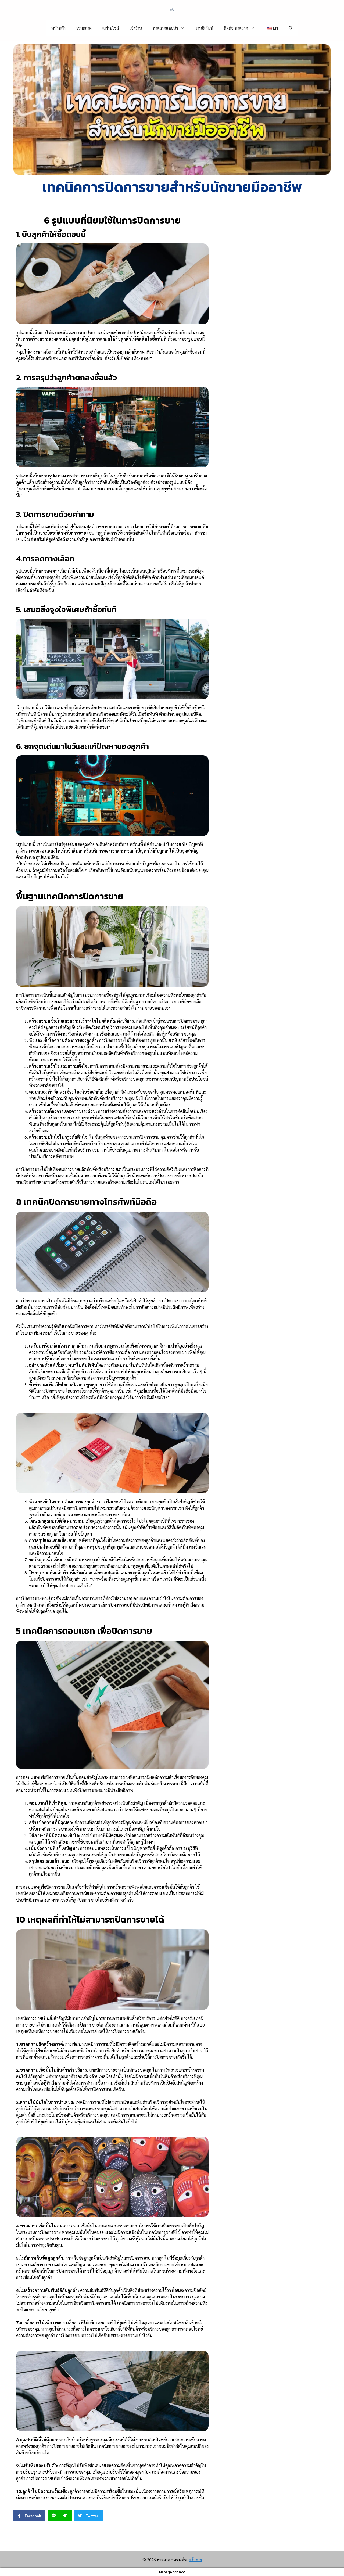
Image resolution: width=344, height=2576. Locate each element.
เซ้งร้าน (136, 28)
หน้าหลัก (58, 28)
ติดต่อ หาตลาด (236, 28)
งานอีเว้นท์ (204, 28)
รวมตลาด (84, 28)
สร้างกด (196, 2559)
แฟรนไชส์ (111, 28)
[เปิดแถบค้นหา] (291, 28)
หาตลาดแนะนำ (165, 28)
